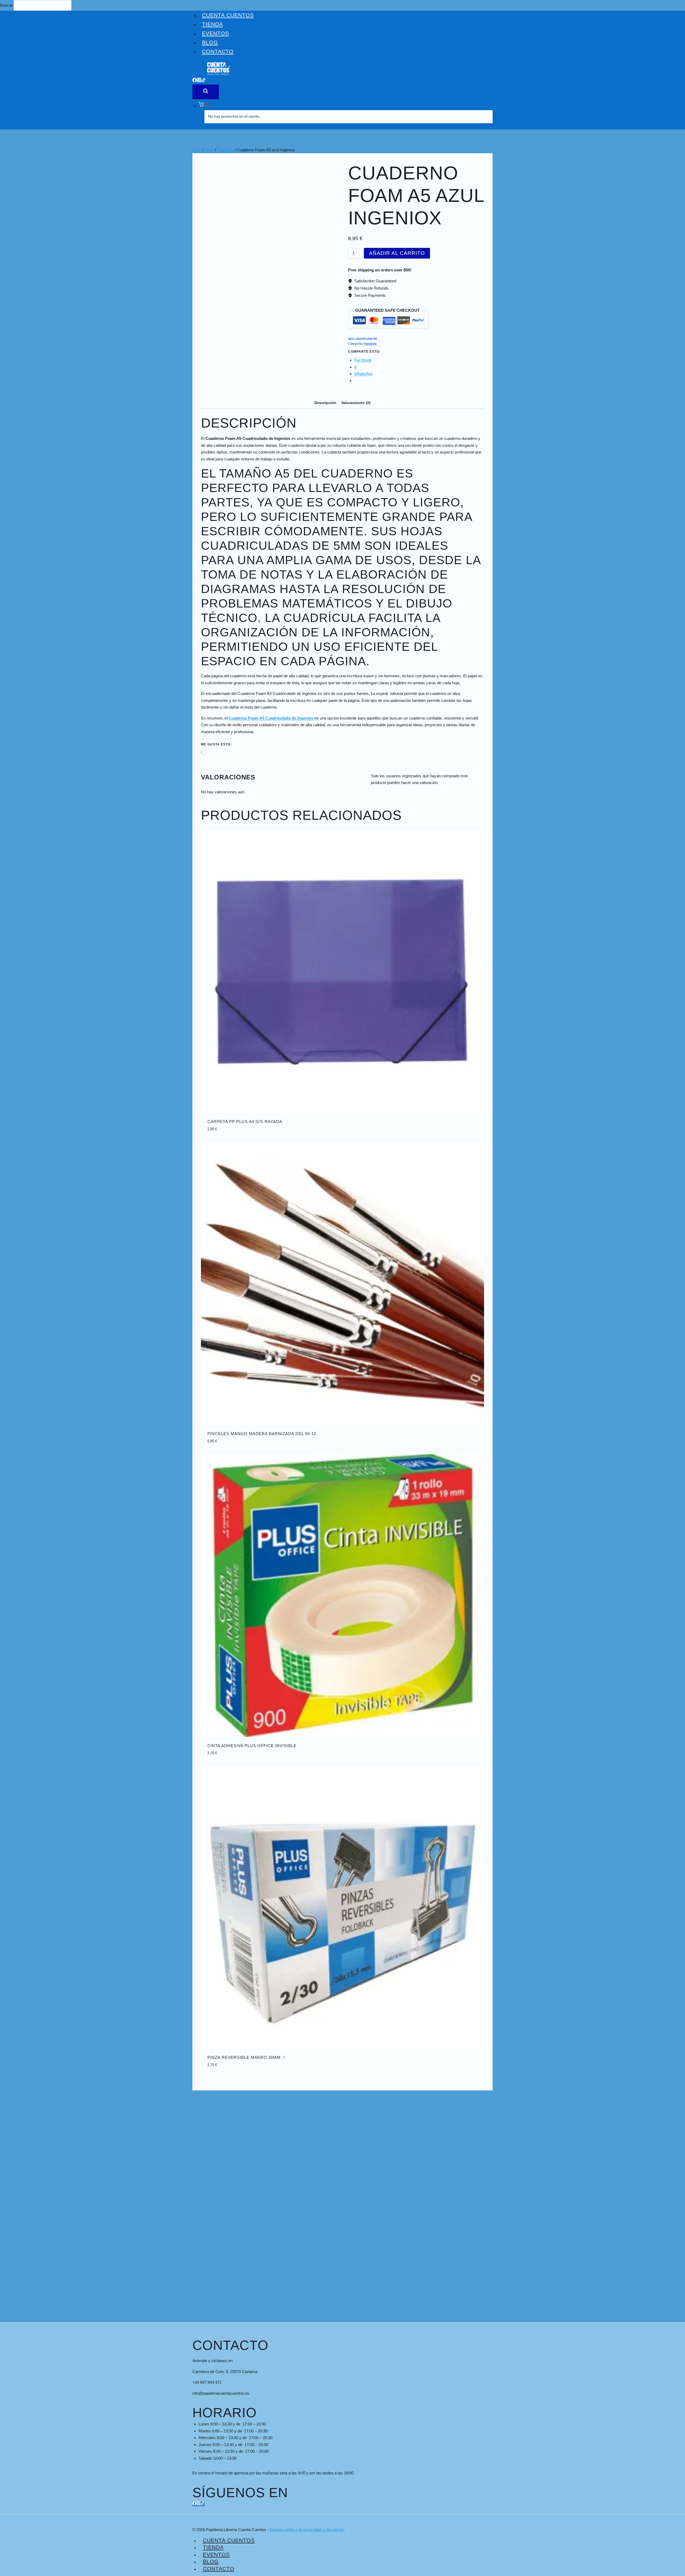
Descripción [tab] (325, 403)
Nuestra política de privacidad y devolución (307, 2530)
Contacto (218, 52)
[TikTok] (203, 81)
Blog (210, 43)
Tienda (212, 24)
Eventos (216, 33)
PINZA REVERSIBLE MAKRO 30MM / (246, 2057)
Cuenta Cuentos (228, 15)
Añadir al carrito (397, 253)
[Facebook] (195, 81)
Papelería (370, 344)
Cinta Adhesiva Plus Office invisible (252, 1746)
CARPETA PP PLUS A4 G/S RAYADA (245, 1122)
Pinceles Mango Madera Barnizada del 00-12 (262, 1434)
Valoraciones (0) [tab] (356, 403)
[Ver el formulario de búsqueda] (206, 92)
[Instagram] (199, 81)
